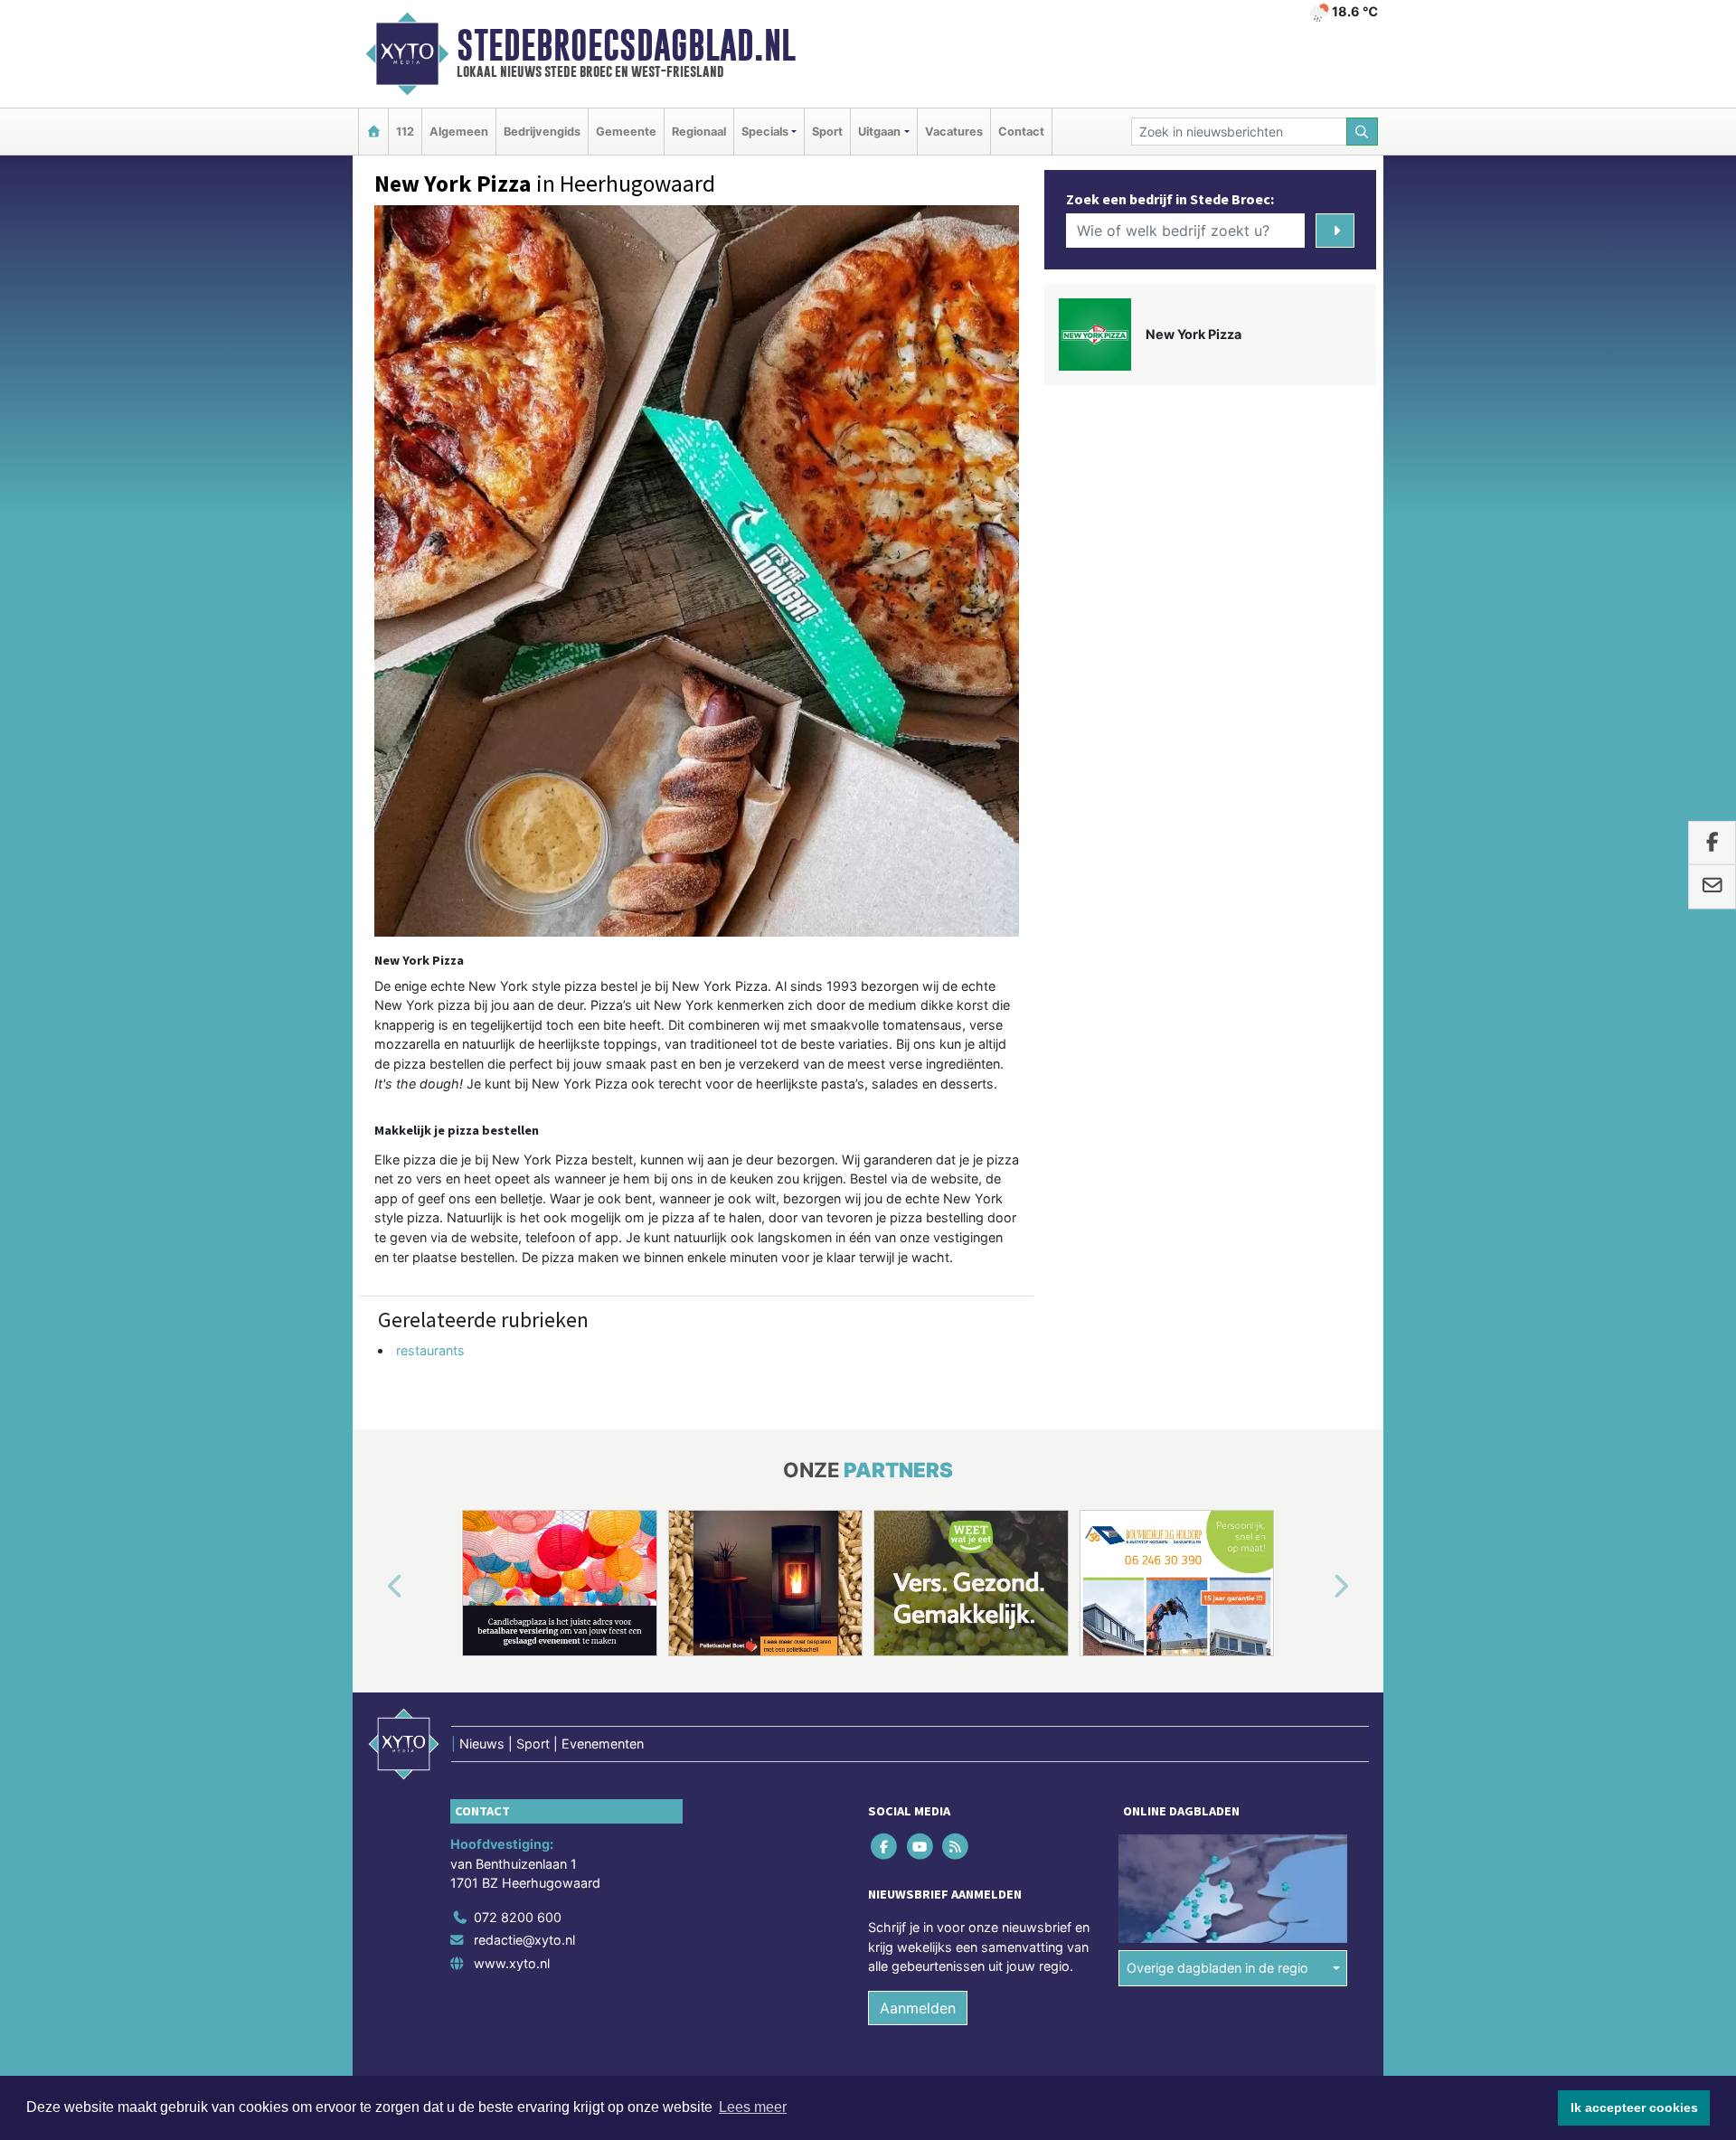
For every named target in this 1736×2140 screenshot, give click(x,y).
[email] (1712, 887)
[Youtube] (921, 1846)
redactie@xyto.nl (524, 1941)
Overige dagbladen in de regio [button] (1217, 1969)
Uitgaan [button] (879, 132)
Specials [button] (765, 132)
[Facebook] (886, 1846)
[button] (374, 1587)
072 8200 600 (518, 1917)
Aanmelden (918, 2008)
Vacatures (954, 132)
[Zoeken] (1363, 132)
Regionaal (699, 132)
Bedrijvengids (542, 132)
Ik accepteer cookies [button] (1634, 2107)
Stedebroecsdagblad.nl (626, 45)
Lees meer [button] (753, 2107)
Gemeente (626, 132)
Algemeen (459, 132)
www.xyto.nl (512, 1963)
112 (405, 132)
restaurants (430, 1350)
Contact (1021, 132)
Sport (827, 132)
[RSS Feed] (956, 1846)
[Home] (373, 132)
